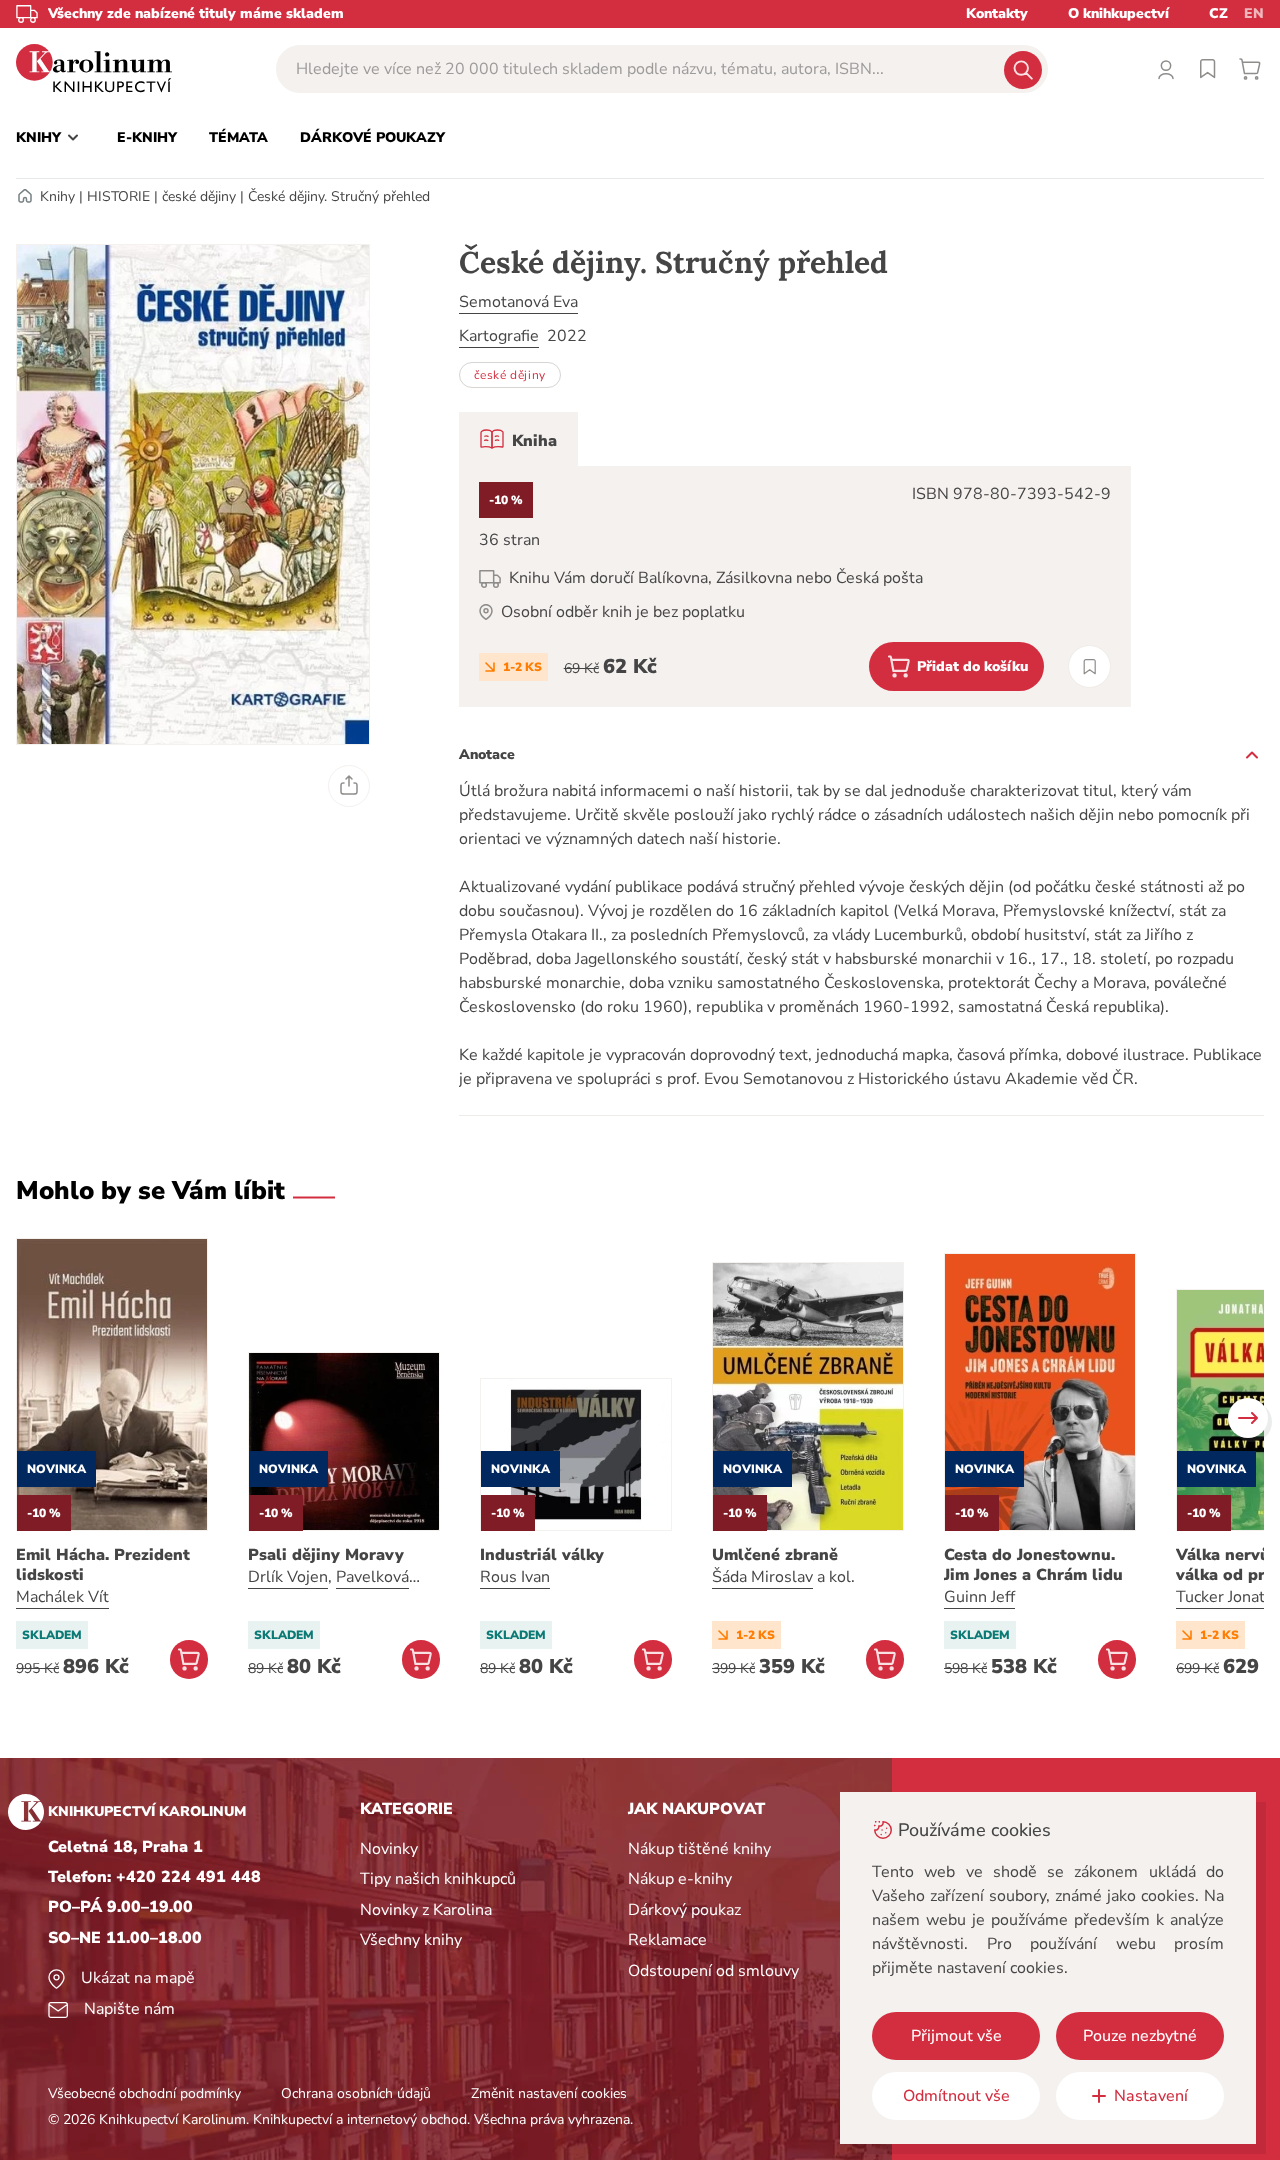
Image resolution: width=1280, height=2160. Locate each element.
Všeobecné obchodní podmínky (144, 2093)
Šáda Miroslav (762, 1577)
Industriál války (542, 1555)
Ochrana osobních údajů (356, 2093)
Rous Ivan (515, 1577)
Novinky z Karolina (426, 1910)
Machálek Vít (62, 1597)
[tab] (518, 439)
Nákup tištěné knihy (699, 1849)
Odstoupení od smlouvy (713, 1971)
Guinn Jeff (979, 1597)
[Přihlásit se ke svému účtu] (1166, 69)
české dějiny (199, 196)
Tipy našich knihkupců (438, 1879)
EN (1254, 13)
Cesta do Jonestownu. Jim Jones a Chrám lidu (1033, 1565)
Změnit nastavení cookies (549, 2093)
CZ (1218, 13)
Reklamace (667, 1940)
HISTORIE (118, 196)
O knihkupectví (1118, 13)
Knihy (57, 196)
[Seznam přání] (1208, 69)
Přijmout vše (956, 2036)
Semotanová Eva (518, 302)
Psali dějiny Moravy (326, 1555)
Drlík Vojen (288, 1577)
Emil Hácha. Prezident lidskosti (103, 1565)
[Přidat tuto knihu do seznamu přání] (1089, 666)
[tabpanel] (795, 586)
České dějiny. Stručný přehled (339, 196)
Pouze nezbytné (1140, 2036)
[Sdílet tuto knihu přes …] (349, 786)
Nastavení (1151, 2096)
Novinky (389, 1849)
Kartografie (499, 336)
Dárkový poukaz (684, 1910)
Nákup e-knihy (680, 1879)
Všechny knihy (411, 1940)
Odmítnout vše (956, 2096)
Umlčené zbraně (775, 1555)
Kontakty (997, 13)
